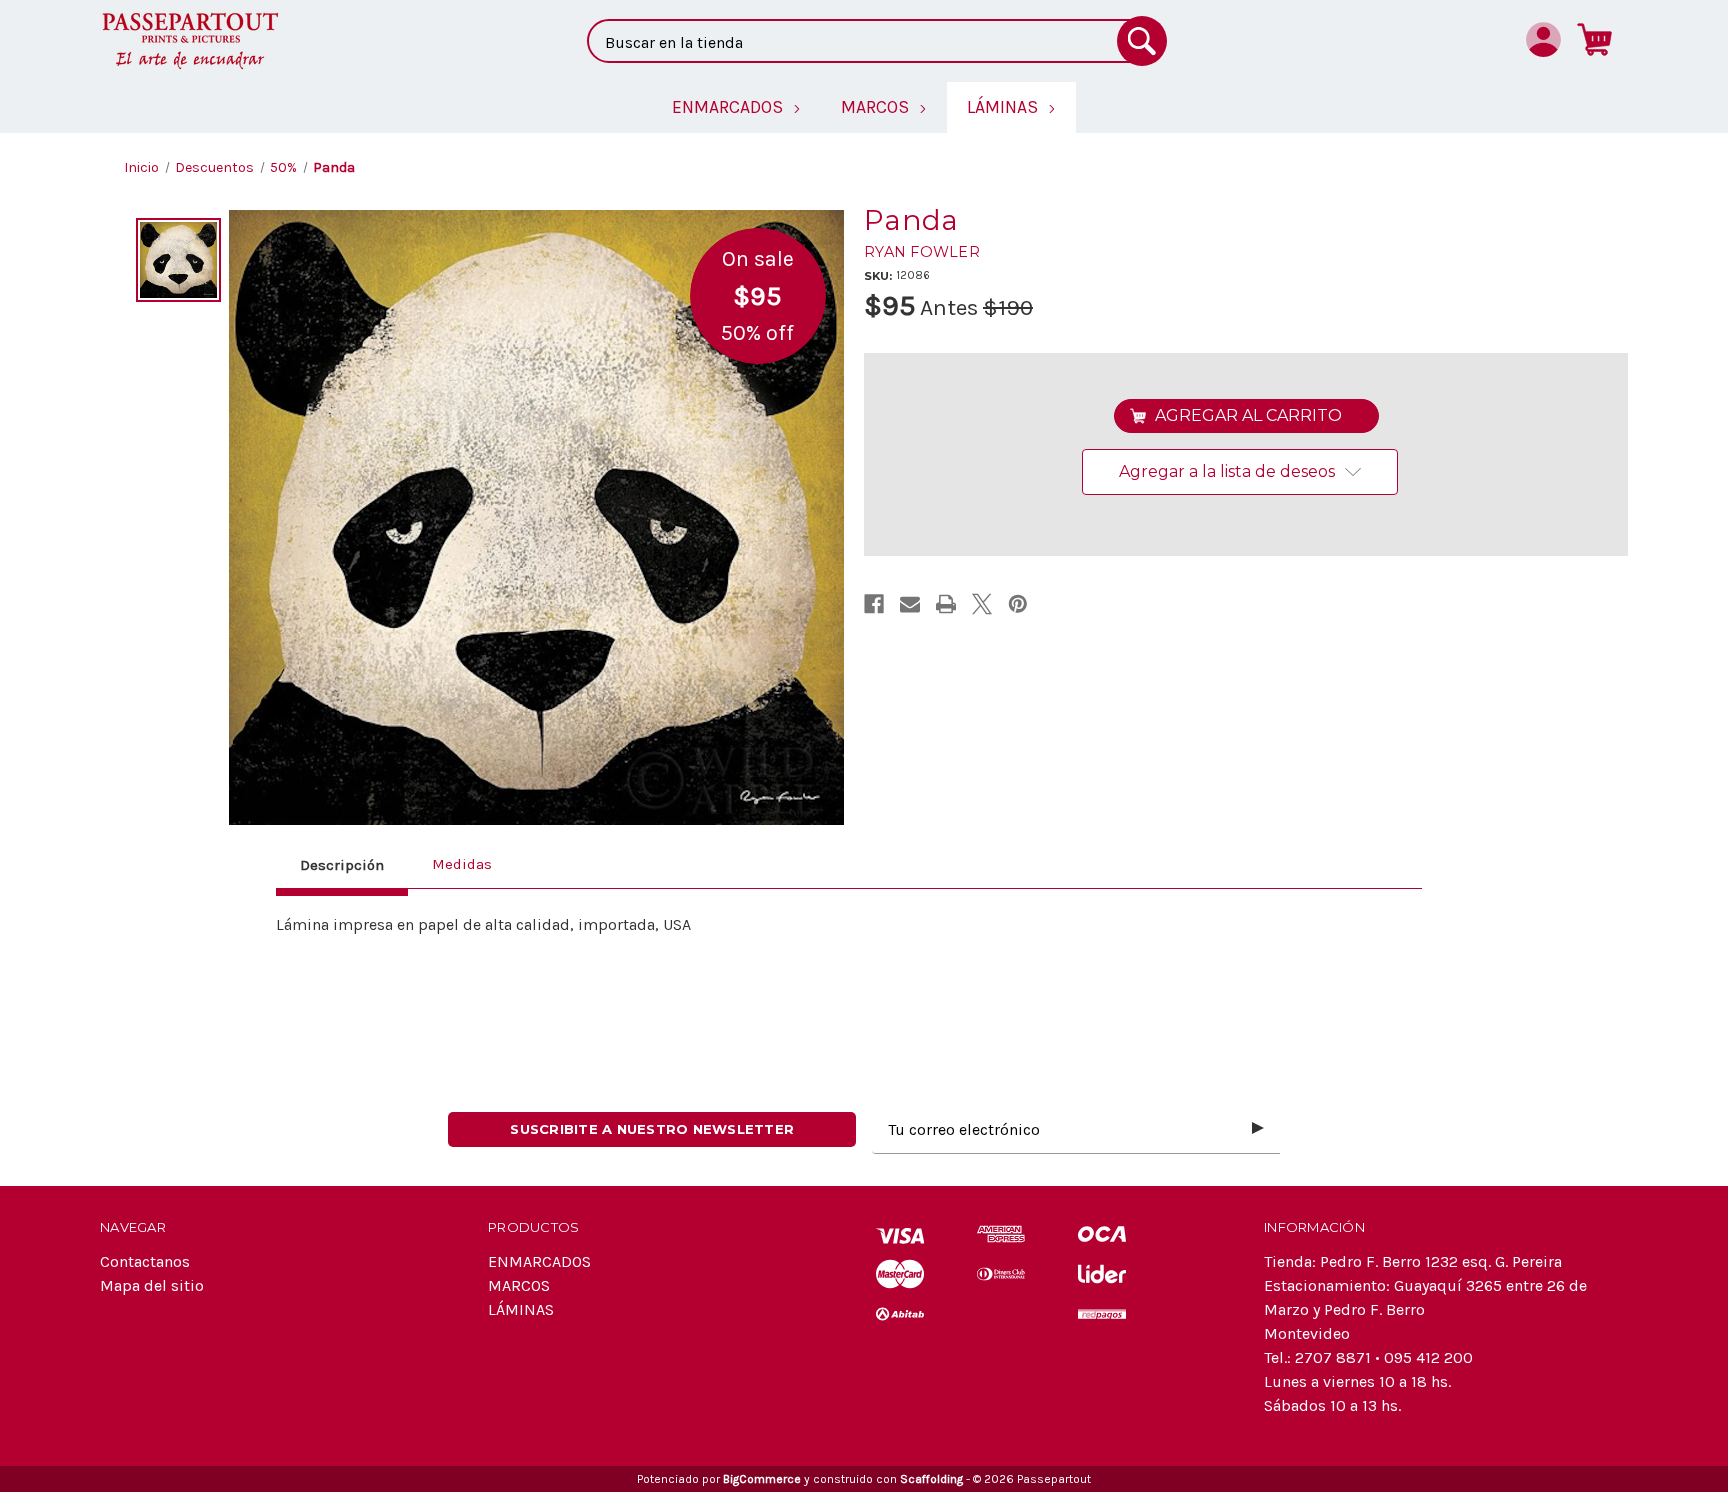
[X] (982, 604)
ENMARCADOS (539, 1261)
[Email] (910, 604)
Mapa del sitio (152, 1285)
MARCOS (519, 1285)
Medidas (462, 864)
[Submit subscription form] (1258, 1129)
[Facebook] (874, 604)
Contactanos (145, 1261)
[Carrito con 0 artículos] (1594, 39)
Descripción (342, 865)
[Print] (946, 604)
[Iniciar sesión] (1543, 39)
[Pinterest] (1018, 604)
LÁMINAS (521, 1309)
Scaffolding (931, 1479)
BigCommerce (762, 1479)
